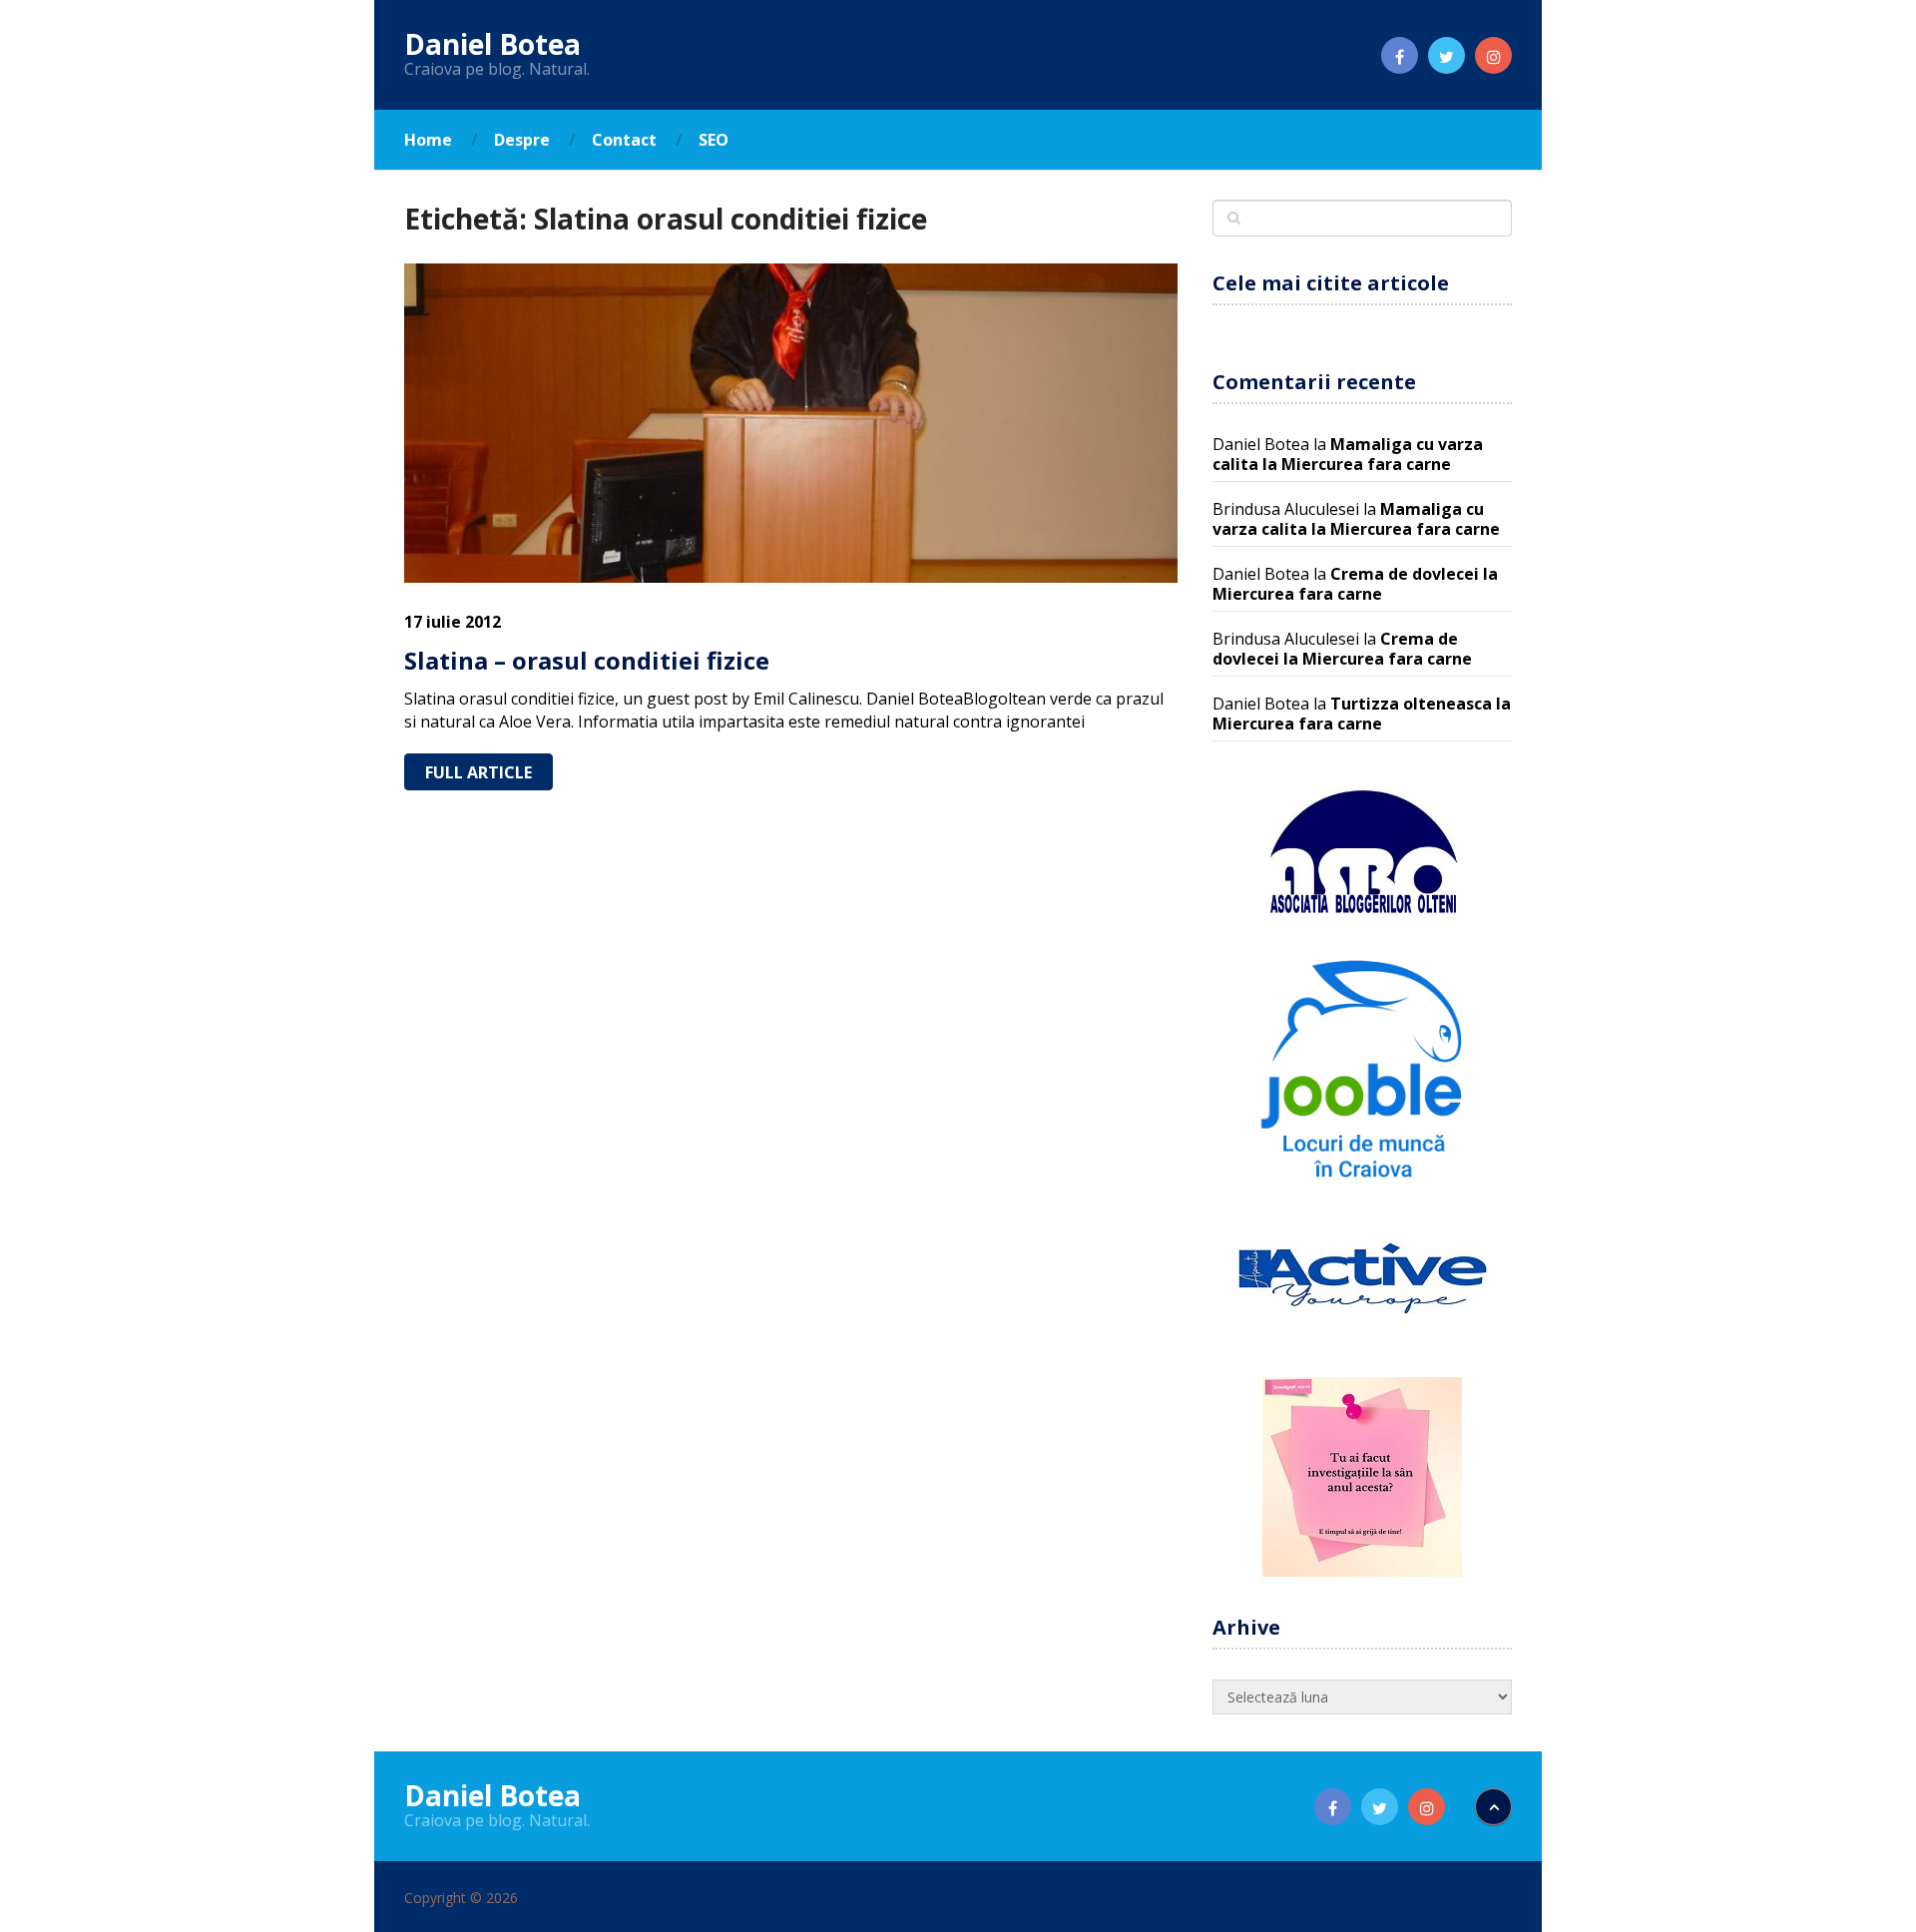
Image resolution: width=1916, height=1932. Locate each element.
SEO (714, 140)
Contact (624, 140)
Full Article (479, 772)
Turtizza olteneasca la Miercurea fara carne (1362, 714)
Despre (522, 140)
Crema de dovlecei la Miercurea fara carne (1355, 584)
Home (428, 140)
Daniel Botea (492, 44)
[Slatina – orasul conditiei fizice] (791, 423)
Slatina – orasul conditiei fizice (587, 660)
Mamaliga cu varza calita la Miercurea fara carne (1348, 454)
